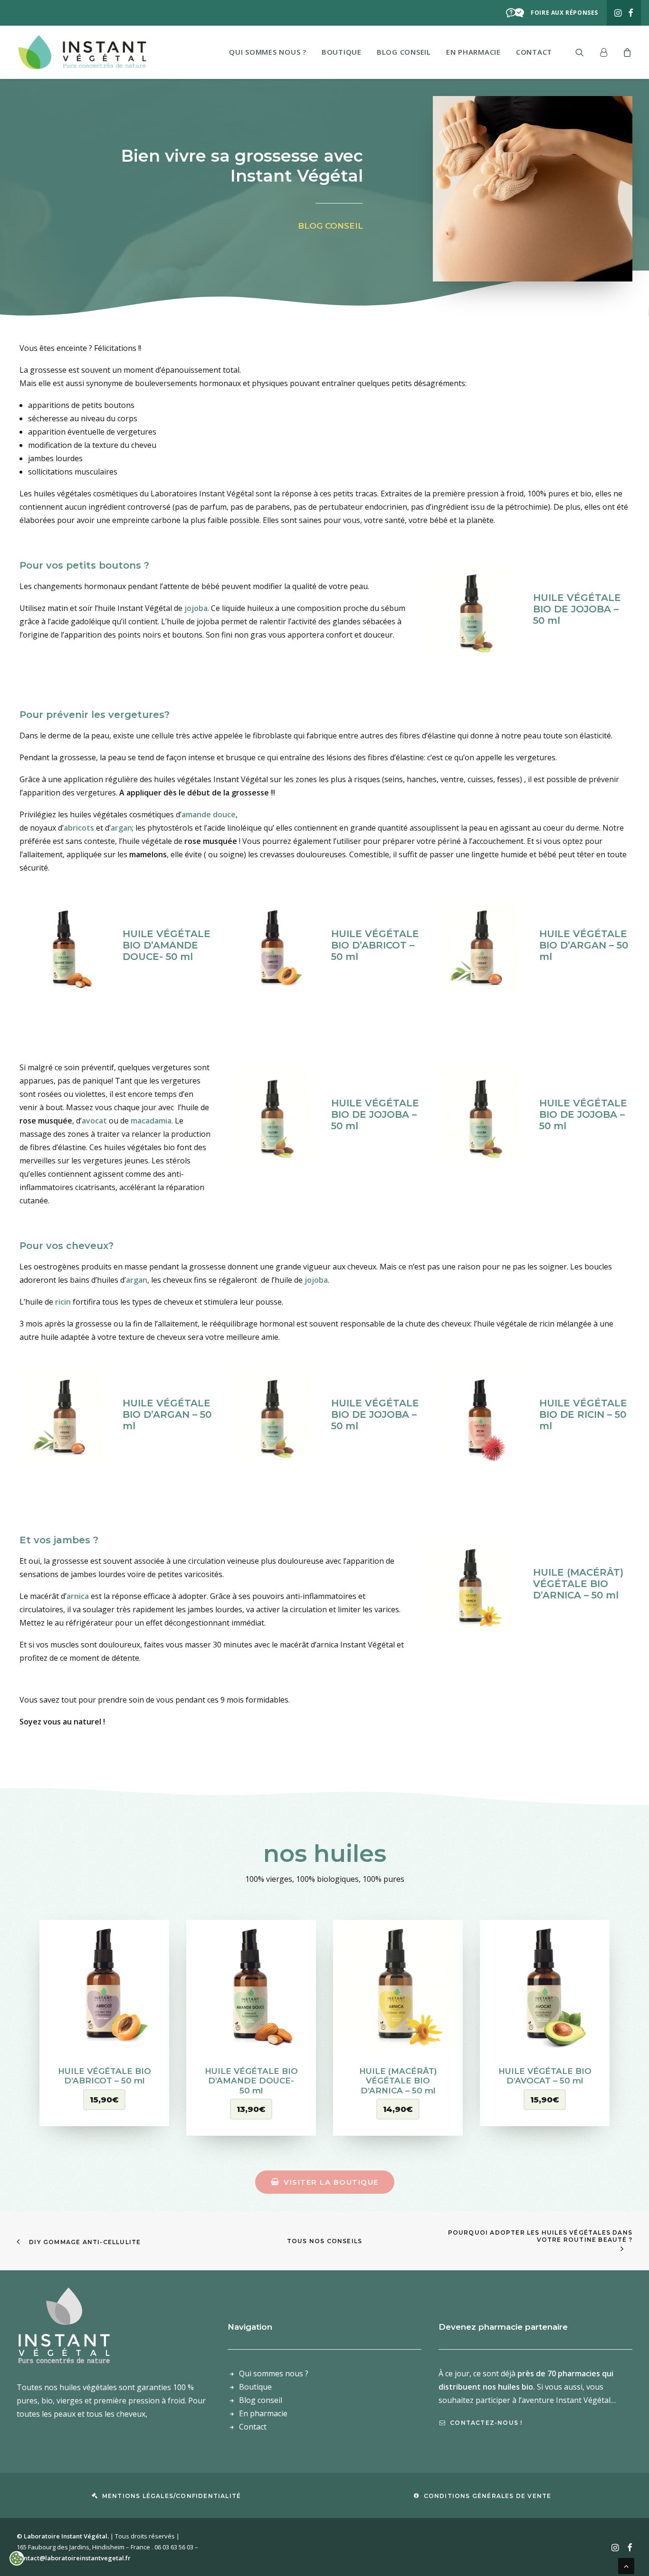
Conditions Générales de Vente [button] (488, 2496)
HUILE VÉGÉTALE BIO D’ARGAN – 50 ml (584, 945)
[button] (618, 13)
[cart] (626, 52)
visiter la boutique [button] (331, 2182)
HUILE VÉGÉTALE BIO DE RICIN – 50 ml (583, 1414)
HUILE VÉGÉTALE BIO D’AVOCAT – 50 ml (545, 2076)
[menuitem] (618, 13)
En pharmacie (473, 52)
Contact (534, 52)
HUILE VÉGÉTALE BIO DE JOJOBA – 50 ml (577, 609)
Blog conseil (404, 52)
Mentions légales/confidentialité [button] (172, 2496)
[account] (608, 52)
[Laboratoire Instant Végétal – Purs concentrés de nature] (82, 52)
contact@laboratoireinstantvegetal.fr (74, 2558)
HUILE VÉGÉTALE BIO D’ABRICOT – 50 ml (375, 945)
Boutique (342, 52)
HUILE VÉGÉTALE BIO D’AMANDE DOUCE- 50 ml (167, 945)
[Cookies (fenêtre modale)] (17, 2560)
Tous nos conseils (324, 2241)
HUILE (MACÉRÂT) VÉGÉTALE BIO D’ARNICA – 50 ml (578, 1584)
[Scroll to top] (626, 2565)
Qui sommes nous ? (268, 52)
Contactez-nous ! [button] (486, 2423)
